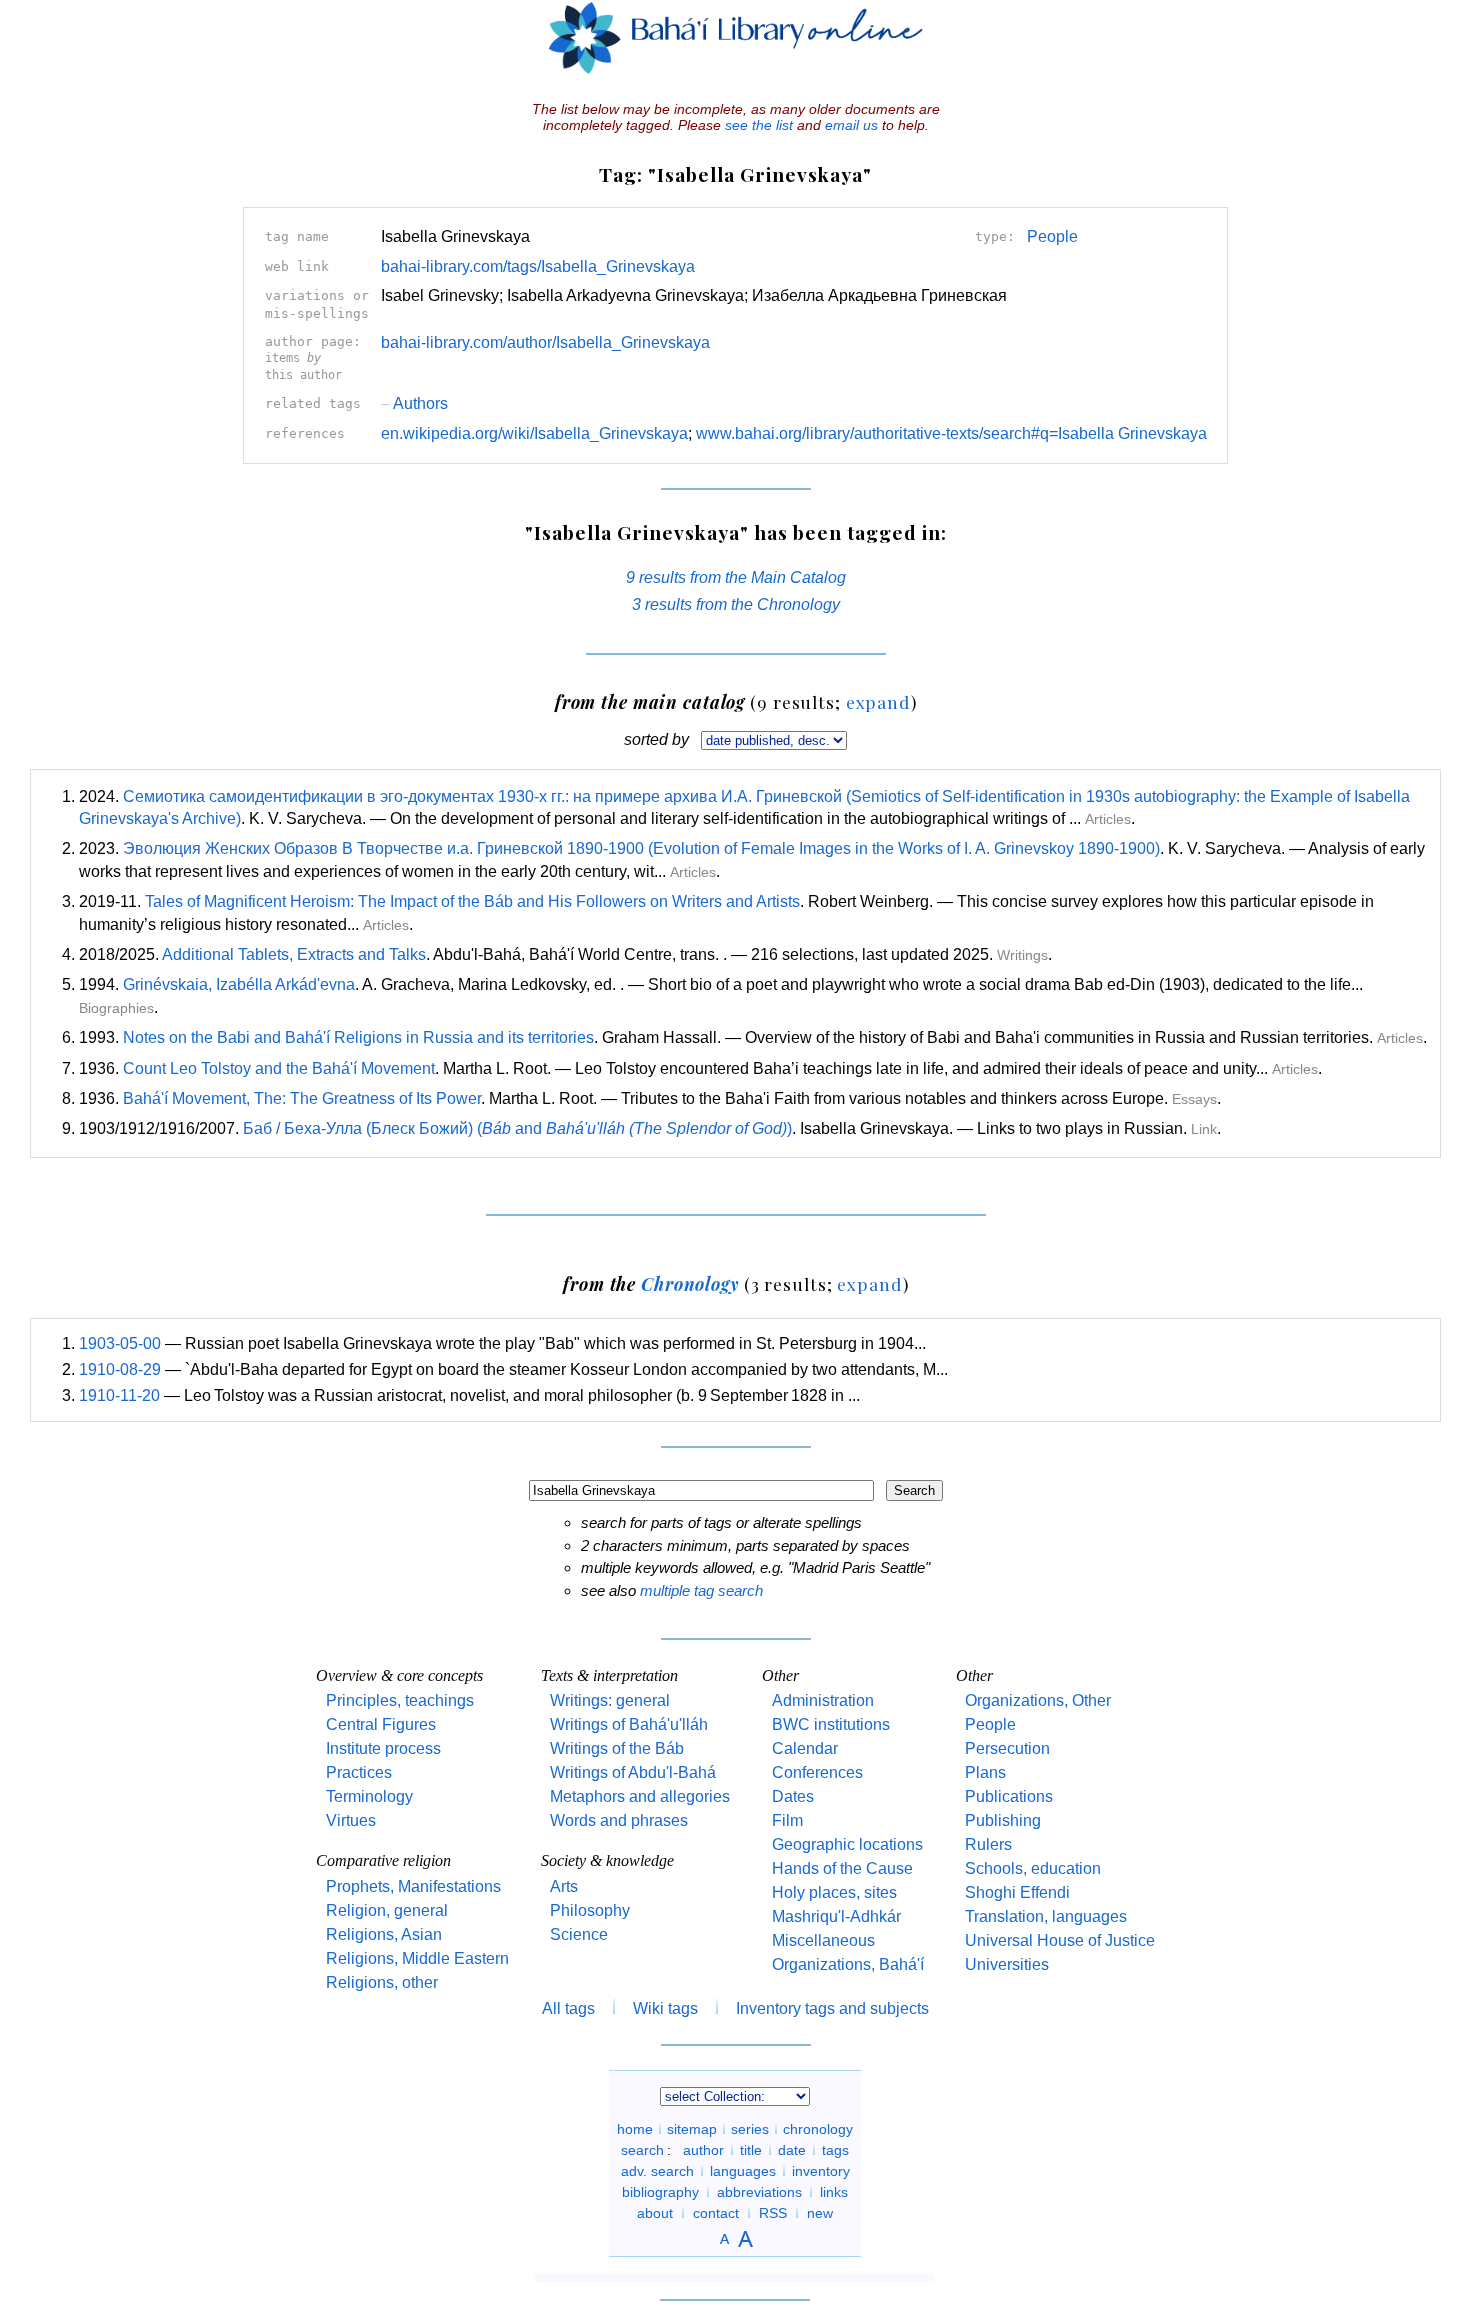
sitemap (692, 2129)
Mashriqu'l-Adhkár (836, 1916)
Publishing (1003, 1820)
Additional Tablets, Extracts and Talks (294, 954)
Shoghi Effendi (1017, 1892)
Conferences (817, 1772)
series (750, 2129)
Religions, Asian (384, 1934)
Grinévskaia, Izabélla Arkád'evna (239, 984)
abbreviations (759, 2192)
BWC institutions (831, 1724)
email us (851, 125)
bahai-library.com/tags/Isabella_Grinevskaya (538, 266)
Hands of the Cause (842, 1868)
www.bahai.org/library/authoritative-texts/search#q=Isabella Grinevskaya (951, 433)
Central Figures (381, 1724)
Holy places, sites (834, 1892)
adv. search (657, 2171)
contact (716, 2213)
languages (743, 2171)
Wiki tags (665, 2008)
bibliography (660, 2192)
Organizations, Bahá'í (848, 1964)
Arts (564, 1886)
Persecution (1007, 1748)
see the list (759, 125)
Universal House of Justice (1060, 1940)
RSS (773, 2213)
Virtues (351, 1820)
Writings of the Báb (617, 1748)
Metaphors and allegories (640, 1796)
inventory (821, 2171)
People (1052, 236)
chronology (818, 2129)
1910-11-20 (119, 1395)
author (703, 2150)
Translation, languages (1046, 1916)
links (834, 2192)
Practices (359, 1772)
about (655, 2213)
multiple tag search (701, 1590)
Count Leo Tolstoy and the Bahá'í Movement (279, 1068)
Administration (823, 1700)
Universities (1007, 1964)
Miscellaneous (823, 1940)
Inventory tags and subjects (832, 2008)
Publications (1009, 1796)
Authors (414, 403)
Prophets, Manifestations (413, 1886)
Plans (985, 1772)
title (751, 2150)
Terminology (369, 1796)
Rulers (988, 1844)
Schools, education (1033, 1868)
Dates (793, 1796)
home (635, 2129)
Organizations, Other (1038, 1700)
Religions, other (382, 1982)
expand (878, 701)
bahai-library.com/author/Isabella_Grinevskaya (545, 342)
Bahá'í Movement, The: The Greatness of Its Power (302, 1098)
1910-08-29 (120, 1369)
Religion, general (387, 1910)
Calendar (805, 1748)
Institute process (383, 1748)
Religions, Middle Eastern (417, 1958)
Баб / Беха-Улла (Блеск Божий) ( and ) (517, 1128)
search (642, 2150)
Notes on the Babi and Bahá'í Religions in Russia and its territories (358, 1037)
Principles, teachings (400, 1700)
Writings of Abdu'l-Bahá (633, 1772)
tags (835, 2150)
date (792, 2150)
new (820, 2213)
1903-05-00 (120, 1343)
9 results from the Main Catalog (736, 577)
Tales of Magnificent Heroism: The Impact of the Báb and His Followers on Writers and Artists (472, 901)
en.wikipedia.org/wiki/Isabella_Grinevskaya (534, 433)
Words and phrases (619, 1820)
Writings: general (610, 1700)
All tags (568, 2008)
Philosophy (590, 1910)
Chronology (690, 1283)
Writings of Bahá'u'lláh (629, 1724)
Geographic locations (847, 1844)
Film (787, 1820)
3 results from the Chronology (736, 604)
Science (579, 1934)
